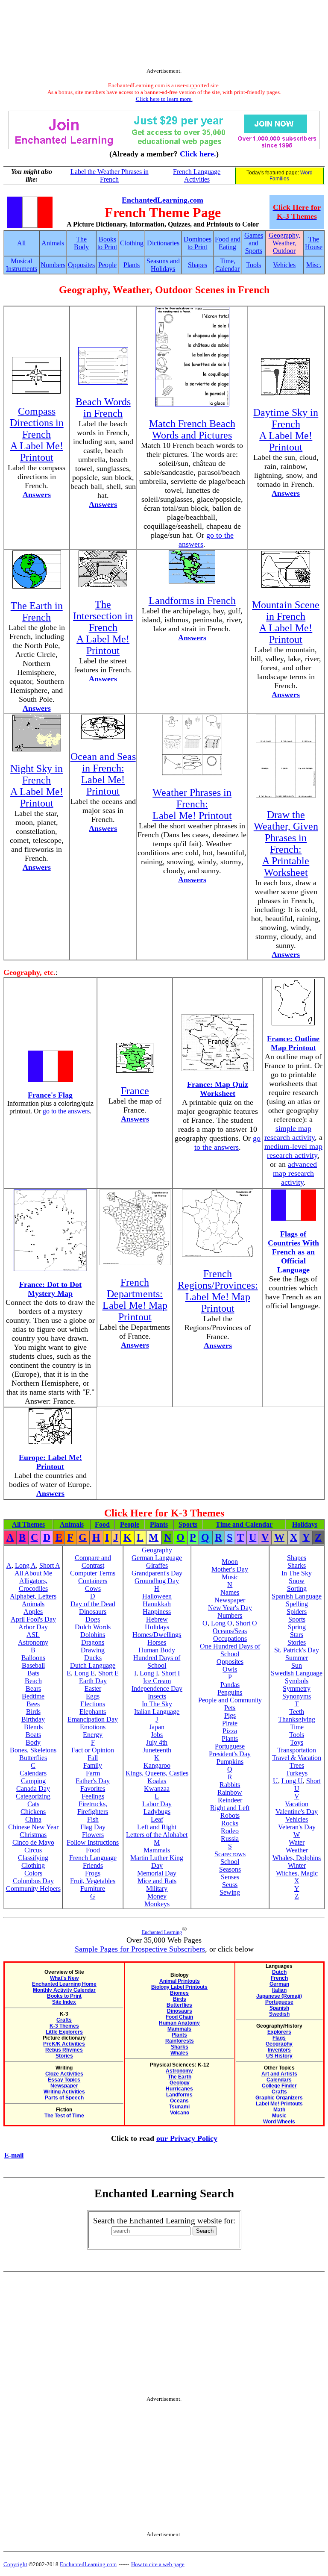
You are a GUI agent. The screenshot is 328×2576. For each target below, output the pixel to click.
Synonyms (297, 1696)
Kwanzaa (157, 1788)
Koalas (157, 1781)
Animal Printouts (180, 1981)
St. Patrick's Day (297, 1650)
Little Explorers (64, 2032)
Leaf (157, 1819)
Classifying (33, 1858)
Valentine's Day (297, 1812)
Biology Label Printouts (179, 1987)
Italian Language (157, 1712)
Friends (93, 1865)
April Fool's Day (33, 1619)
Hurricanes (179, 2089)
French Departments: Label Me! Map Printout (135, 1300)
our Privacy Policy (187, 2138)
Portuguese (230, 1746)
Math (279, 2110)
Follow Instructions (93, 1842)
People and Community (230, 1700)
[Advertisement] (164, 35)
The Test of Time (64, 2116)
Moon (230, 1562)
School (230, 1862)
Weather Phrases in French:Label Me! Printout (192, 804)
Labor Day (157, 1804)
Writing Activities (64, 2092)
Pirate (230, 1723)
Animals (53, 243)
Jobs (157, 1735)
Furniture (93, 1889)
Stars (297, 1635)
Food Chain (179, 2017)
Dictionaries (163, 243)
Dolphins (93, 1635)
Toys (297, 1742)
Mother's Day (230, 1569)
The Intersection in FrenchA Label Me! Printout (103, 627)
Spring (297, 1627)
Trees (297, 1765)
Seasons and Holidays (163, 265)
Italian (279, 1990)
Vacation (297, 1804)
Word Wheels (279, 2122)
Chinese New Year (33, 1827)
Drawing (93, 1650)
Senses (230, 1877)
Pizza (230, 1731)
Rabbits (230, 1785)
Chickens (33, 1812)
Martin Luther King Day (157, 1862)
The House (314, 243)
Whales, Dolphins (297, 1858)
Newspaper (230, 1600)
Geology (180, 2083)
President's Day (230, 1754)
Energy (93, 1735)
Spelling (297, 1604)
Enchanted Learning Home (64, 1984)
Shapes (198, 265)
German (279, 1984)
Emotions (93, 1727)
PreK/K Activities (64, 2044)
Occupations (230, 1638)
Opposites (81, 265)
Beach (33, 1681)
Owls (230, 1669)
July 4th (157, 1742)
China (33, 1819)
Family (93, 1765)
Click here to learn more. (164, 99)
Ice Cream (157, 1681)
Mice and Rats (157, 1881)
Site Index (64, 2002)
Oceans (179, 2101)
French (279, 1978)
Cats (33, 1804)
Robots (230, 1815)
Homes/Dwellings (157, 1635)
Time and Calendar (244, 1524)
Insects (157, 1696)
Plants (132, 265)
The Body (81, 243)
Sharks (297, 1565)
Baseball (33, 1665)
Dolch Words (93, 1627)
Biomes (179, 1993)
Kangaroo (157, 1765)
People (107, 265)
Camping (33, 1781)
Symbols (297, 1681)
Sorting (297, 1588)
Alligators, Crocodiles (33, 1585)
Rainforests (180, 2041)
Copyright (15, 2564)
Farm (93, 1773)
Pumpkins (230, 1762)
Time (297, 1727)
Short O (246, 1623)
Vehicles (284, 265)
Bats (33, 1673)
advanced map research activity (295, 1173)
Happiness (157, 1612)
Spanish (279, 2008)
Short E (108, 1673)
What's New (64, 1978)
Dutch (279, 1972)
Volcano (180, 2113)
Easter (93, 1688)
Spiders (297, 1612)
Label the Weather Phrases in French (110, 175)
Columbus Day (33, 1881)
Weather (297, 1850)
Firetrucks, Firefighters (93, 1808)
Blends (33, 1727)
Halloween (157, 1596)
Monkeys (157, 1904)
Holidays (305, 1524)
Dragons (93, 1642)
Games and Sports (254, 243)
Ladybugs (157, 1812)
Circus (33, 1850)
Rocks (230, 1823)
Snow (297, 1581)
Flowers (93, 1835)
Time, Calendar (227, 265)
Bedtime (33, 1696)
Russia (230, 1839)
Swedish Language (297, 1673)
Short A (50, 1565)
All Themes (28, 1524)
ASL (33, 1635)
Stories (297, 1642)
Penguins (230, 1692)
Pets (230, 1708)
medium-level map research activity (293, 1151)
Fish (93, 1819)
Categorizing (33, 1796)
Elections (93, 1704)
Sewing (230, 1892)
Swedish (279, 2014)
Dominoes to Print (198, 243)
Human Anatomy (179, 2023)
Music (230, 1577)
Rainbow (230, 1792)
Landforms (179, 2095)
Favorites (93, 1788)
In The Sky (157, 1704)
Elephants (93, 1712)
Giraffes (157, 1565)
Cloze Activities (64, 2074)
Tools (253, 265)
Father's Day (93, 1781)
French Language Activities (197, 175)
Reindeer (230, 1800)
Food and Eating (228, 243)
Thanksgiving (297, 1719)
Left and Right (157, 1827)
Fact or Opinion (93, 1750)
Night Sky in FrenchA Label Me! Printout (37, 786)
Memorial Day (157, 1873)
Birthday (33, 1719)
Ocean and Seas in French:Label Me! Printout (103, 774)
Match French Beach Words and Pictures (192, 429)
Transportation (297, 1750)
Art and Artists (279, 2074)
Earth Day (93, 1681)
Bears (33, 1688)
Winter (297, 1865)
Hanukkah (157, 1604)
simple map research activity (290, 1133)
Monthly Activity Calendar (64, 1990)
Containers (93, 1581)
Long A (25, 1565)
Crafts (64, 2020)
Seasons (230, 1869)
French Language (93, 1858)
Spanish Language (297, 1596)
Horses (157, 1642)
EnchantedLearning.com (163, 200)
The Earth (180, 2077)
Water (297, 1842)
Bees (33, 1704)
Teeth (297, 1712)
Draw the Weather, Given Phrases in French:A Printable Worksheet (286, 843)
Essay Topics (64, 2080)
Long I (149, 1673)
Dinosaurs (93, 1612)
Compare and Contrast (93, 1562)
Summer (297, 1658)
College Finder (279, 2086)
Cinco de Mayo (33, 1842)
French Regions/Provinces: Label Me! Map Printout (218, 1291)
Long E (85, 1673)
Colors (33, 1873)
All (21, 243)
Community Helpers (33, 1889)
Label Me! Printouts (279, 2104)
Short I (171, 1673)
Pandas (230, 1685)
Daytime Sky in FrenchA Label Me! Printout (286, 430)
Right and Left (230, 1808)
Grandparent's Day (157, 1573)
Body (33, 1742)
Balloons (33, 1658)
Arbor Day (33, 1627)
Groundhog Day (157, 1581)
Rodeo (230, 1831)
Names (230, 1592)
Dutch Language (93, 1665)
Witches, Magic (297, 1873)
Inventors (279, 2050)
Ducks (93, 1658)
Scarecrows (230, 1854)
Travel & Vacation (297, 1758)
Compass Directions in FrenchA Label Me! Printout (37, 434)
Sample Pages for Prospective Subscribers (140, 1949)
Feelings (93, 1796)
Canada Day (33, 1788)
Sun (297, 1665)
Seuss (230, 1885)
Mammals (157, 1850)
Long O (222, 1623)
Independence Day (157, 1688)
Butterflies (33, 1758)
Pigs (230, 1715)
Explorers (279, 2032)
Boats (33, 1735)
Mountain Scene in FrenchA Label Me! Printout (286, 622)
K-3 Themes (64, 2026)
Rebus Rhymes (64, 2050)
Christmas (33, 1835)
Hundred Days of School (157, 1662)
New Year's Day (230, 1608)
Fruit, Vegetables (93, 1881)
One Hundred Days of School (230, 1650)
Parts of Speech (64, 2098)
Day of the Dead (93, 1604)
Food (102, 1524)
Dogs (93, 1619)
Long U (292, 1781)
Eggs (93, 1696)
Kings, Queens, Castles (157, 1773)
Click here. (198, 154)
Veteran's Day (297, 1827)
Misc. (314, 265)
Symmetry (297, 1688)
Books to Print (107, 243)
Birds (33, 1712)
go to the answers (66, 1111)
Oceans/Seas (230, 1631)
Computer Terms (93, 1573)
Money (157, 1896)
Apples (33, 1612)
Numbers (53, 265)
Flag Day (93, 1827)
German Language (157, 1558)
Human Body (157, 1650)
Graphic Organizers (279, 2098)
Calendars (33, 1773)
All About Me (33, 1573)
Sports (188, 1524)
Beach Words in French (103, 408)
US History (279, 2056)
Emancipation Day (93, 1719)
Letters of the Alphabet (157, 1835)
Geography (157, 1550)
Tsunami (179, 2107)
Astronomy (33, 1642)
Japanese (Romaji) (279, 1996)
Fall (93, 1758)
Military (157, 1889)
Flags (279, 2038)
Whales (179, 2053)
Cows (93, 1588)
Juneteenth (157, 1750)
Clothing (132, 243)
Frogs (93, 1873)
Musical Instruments (22, 265)
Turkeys (297, 1773)
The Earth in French (37, 611)
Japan (157, 1727)
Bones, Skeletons (33, 1750)
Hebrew (157, 1619)
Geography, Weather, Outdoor (284, 243)
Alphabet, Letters (33, 1596)
